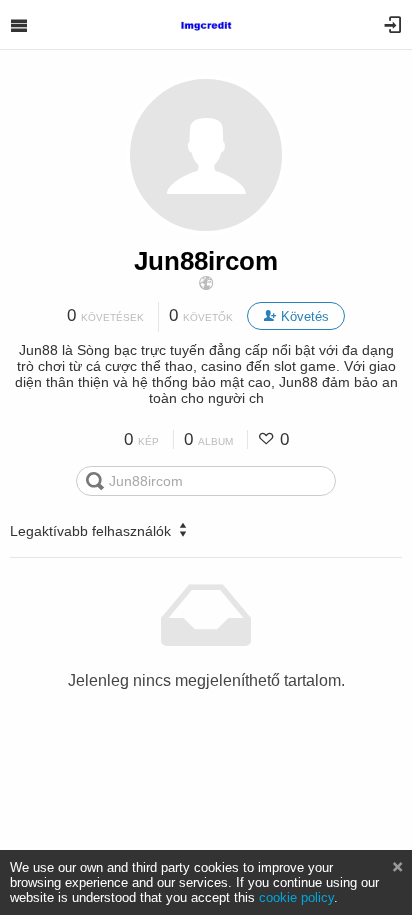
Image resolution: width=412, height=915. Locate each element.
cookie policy (296, 897)
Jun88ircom (206, 261)
